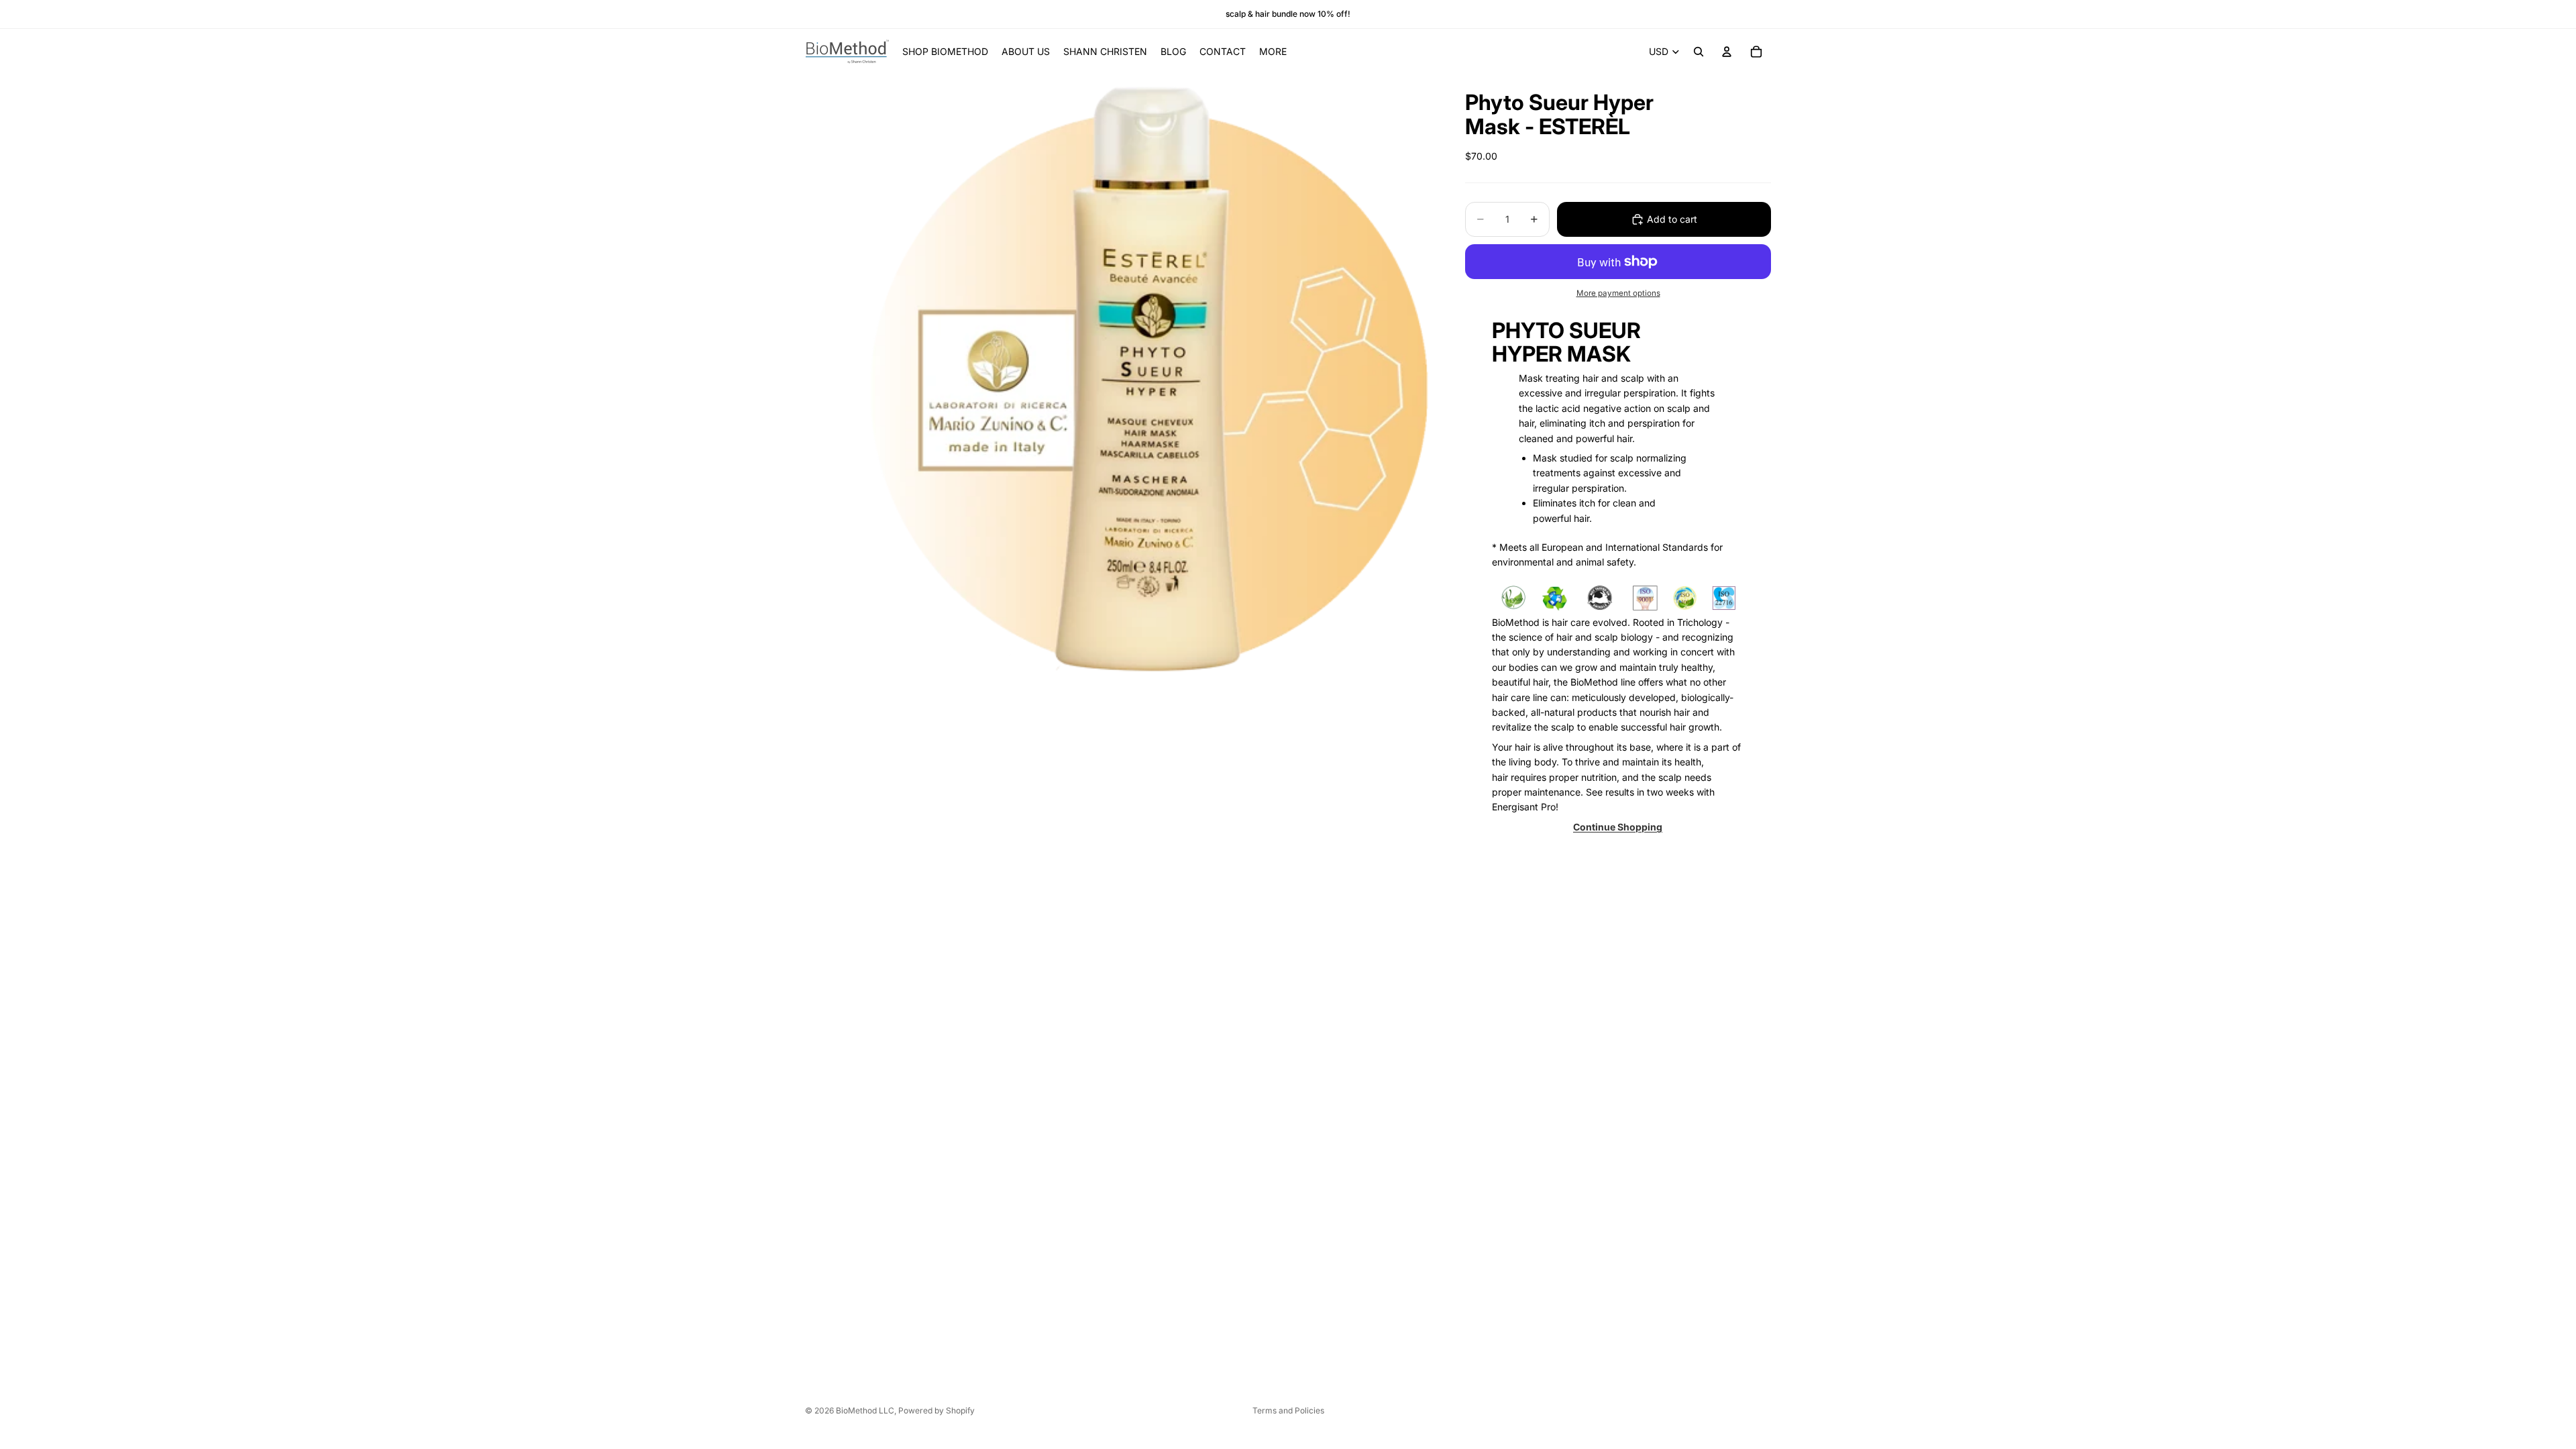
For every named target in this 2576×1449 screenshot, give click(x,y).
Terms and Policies (1288, 1410)
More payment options (1618, 293)
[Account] (1727, 52)
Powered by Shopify (936, 1410)
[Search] (1699, 52)
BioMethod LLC (865, 1410)
